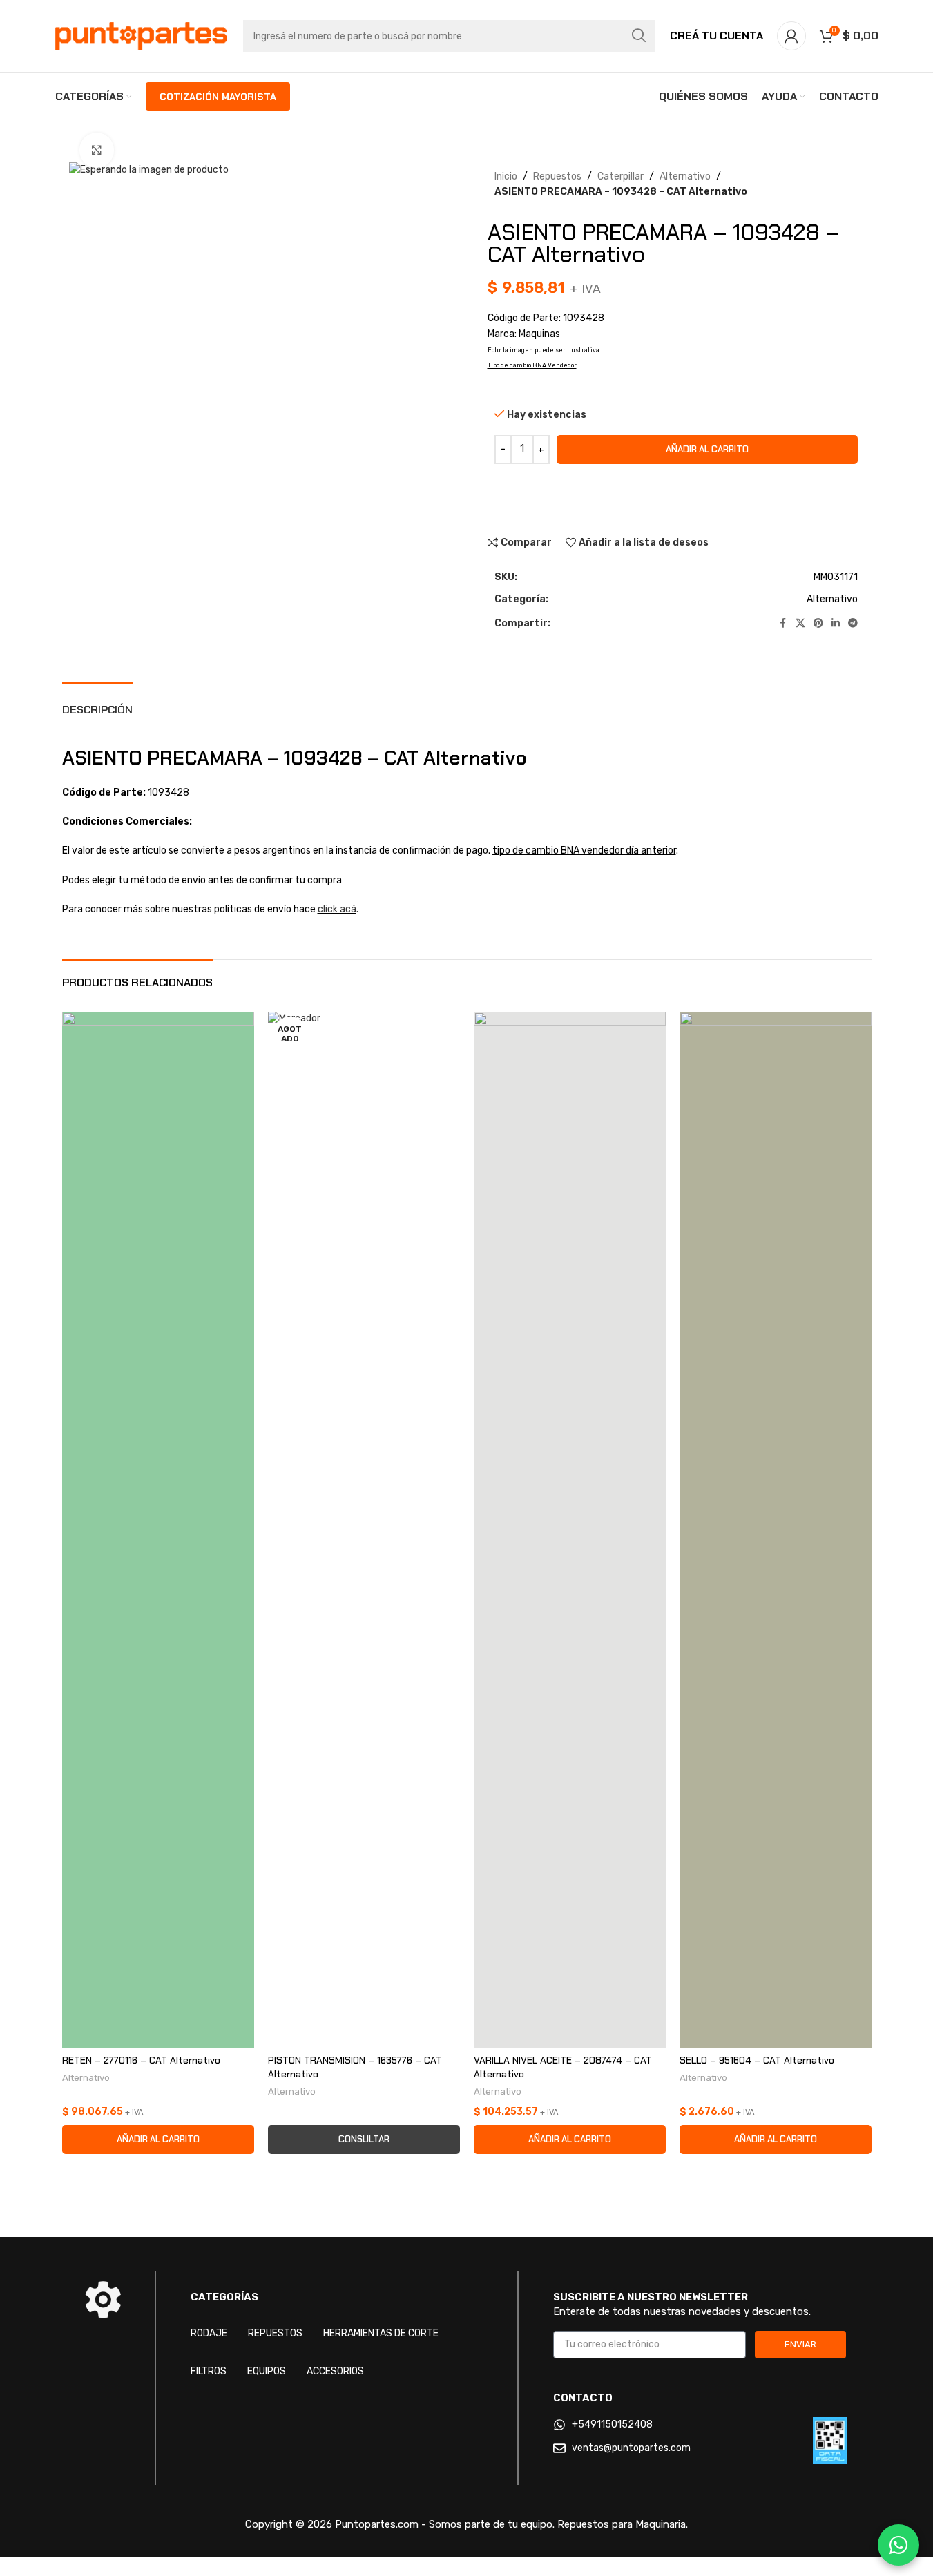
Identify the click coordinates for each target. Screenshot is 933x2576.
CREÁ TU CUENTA (716, 36)
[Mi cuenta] (791, 36)
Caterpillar (621, 176)
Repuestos (557, 176)
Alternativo (685, 176)
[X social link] (800, 624)
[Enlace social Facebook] (783, 624)
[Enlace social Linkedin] (836, 624)
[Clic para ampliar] (97, 150)
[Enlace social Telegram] (853, 624)
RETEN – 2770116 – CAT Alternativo (141, 2060)
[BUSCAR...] (639, 36)
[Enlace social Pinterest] (818, 624)
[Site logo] (142, 36)
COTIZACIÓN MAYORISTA (218, 97)
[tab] (97, 703)
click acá (337, 909)
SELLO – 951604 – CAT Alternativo (757, 2060)
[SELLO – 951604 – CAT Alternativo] (776, 1530)
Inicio (506, 176)
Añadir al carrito (707, 449)
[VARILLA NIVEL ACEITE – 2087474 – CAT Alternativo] (570, 1530)
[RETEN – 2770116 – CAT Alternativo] (158, 1530)
